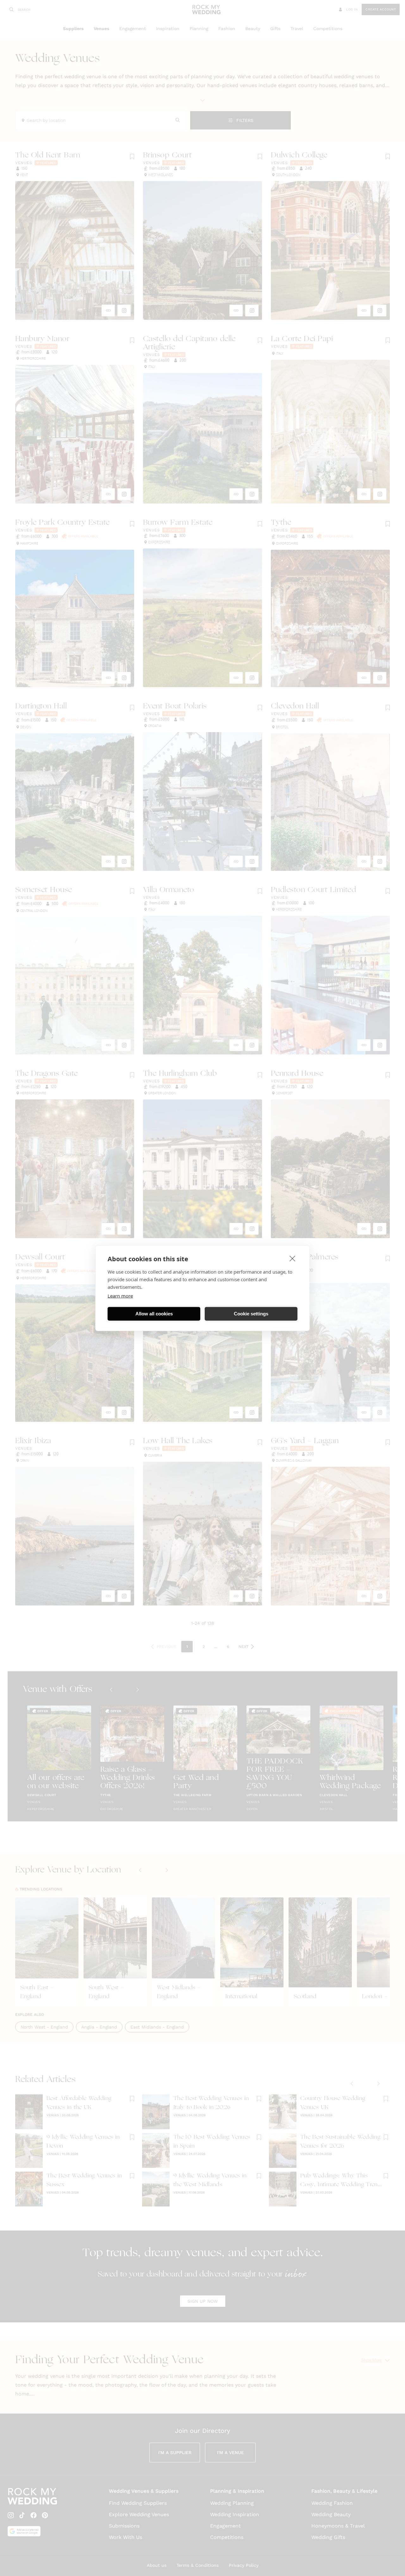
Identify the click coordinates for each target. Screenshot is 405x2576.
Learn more (120, 1295)
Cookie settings (251, 1314)
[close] (293, 1258)
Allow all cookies (154, 1314)
